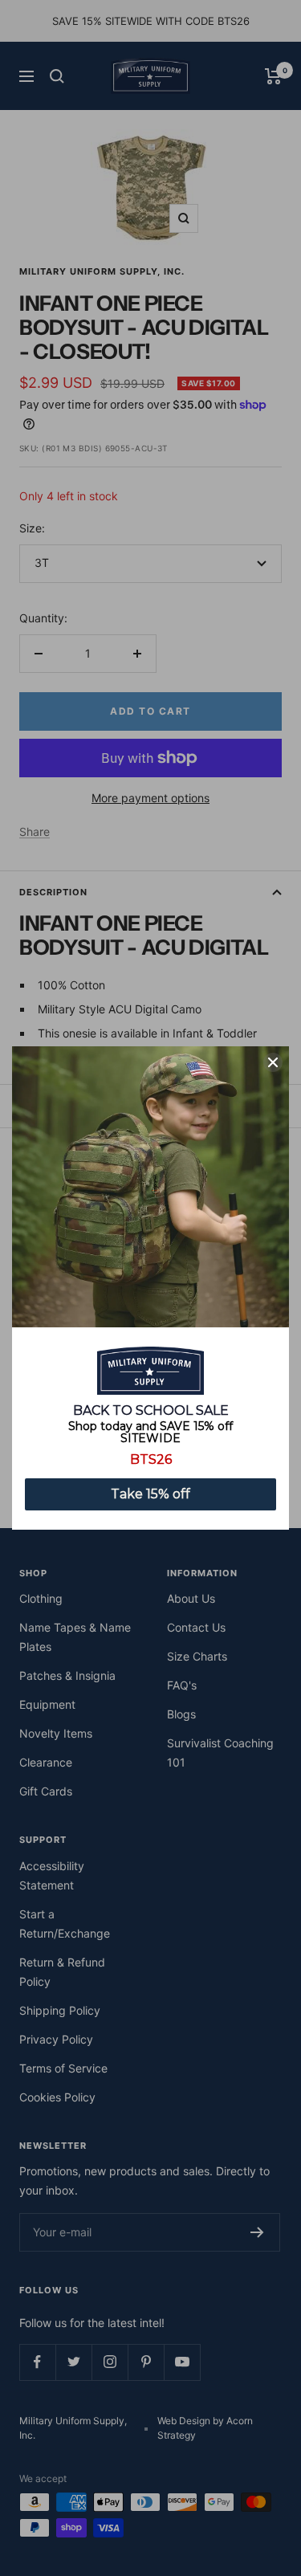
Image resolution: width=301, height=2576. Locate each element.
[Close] (273, 1062)
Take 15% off (150, 1494)
